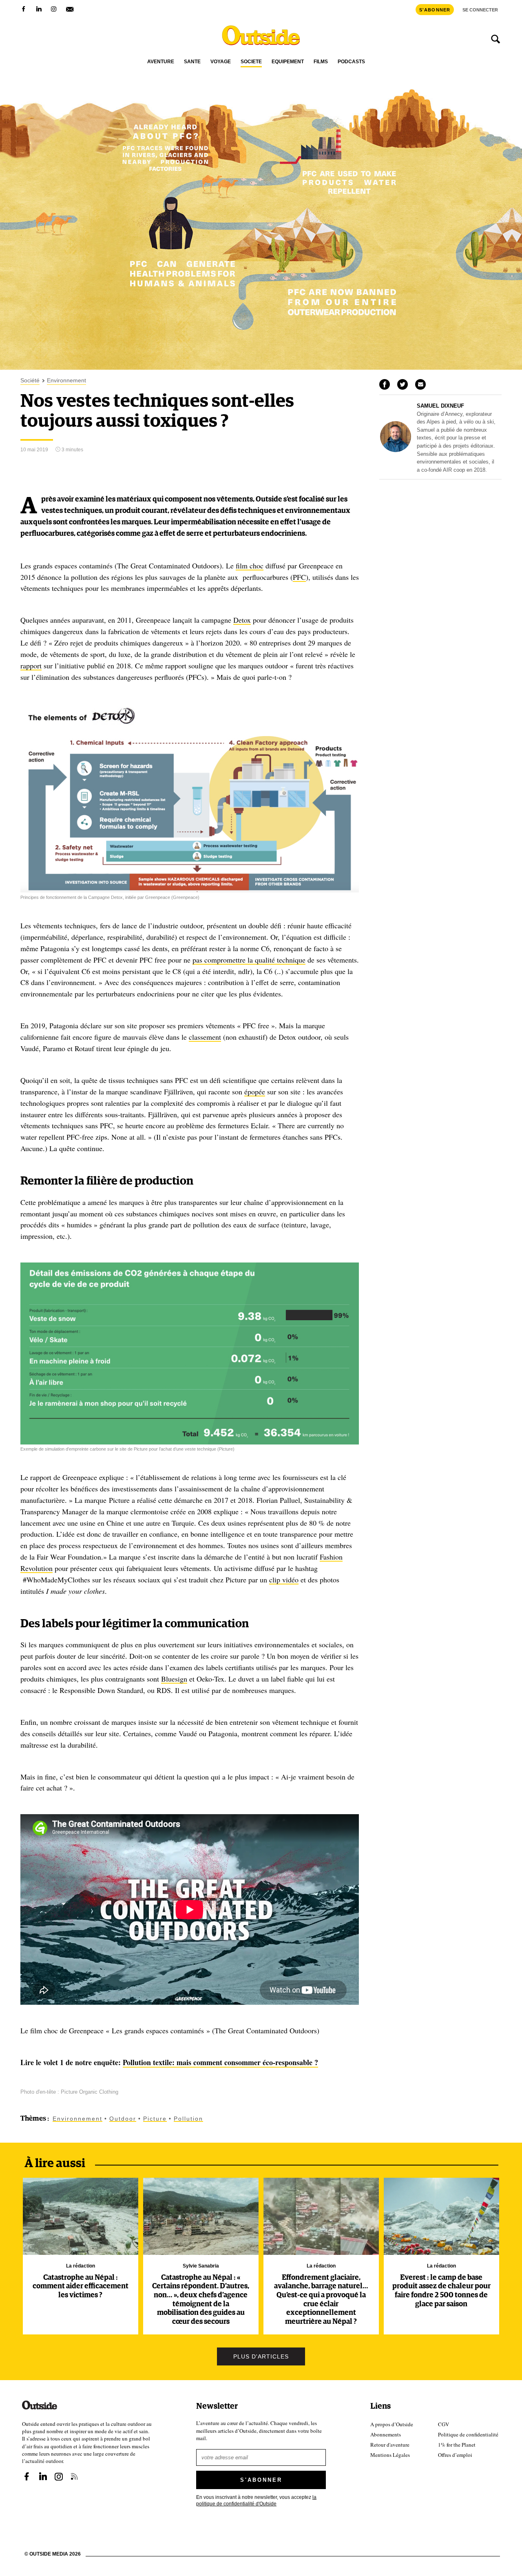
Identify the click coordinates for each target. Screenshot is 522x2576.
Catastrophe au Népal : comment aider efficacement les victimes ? (81, 2286)
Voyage (221, 62)
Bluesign (174, 1679)
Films (321, 62)
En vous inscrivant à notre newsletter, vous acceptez (256, 2500)
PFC (299, 577)
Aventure (161, 62)
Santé (192, 62)
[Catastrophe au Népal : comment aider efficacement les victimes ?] (81, 2216)
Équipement (288, 62)
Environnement (66, 381)
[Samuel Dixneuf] (396, 450)
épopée (255, 1092)
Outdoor (123, 2119)
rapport (31, 666)
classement (205, 1037)
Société (251, 62)
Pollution (188, 2119)
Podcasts (351, 62)
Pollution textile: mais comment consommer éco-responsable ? (220, 2062)
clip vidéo (284, 1580)
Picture (155, 2119)
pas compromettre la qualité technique (249, 960)
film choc (250, 566)
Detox (242, 620)
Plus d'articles (261, 2356)
